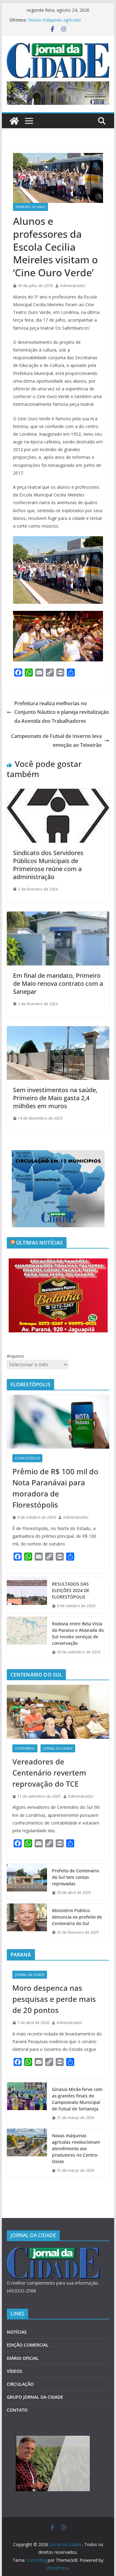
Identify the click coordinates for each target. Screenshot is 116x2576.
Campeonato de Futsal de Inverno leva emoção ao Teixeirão (56, 741)
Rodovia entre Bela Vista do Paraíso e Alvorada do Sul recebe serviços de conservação (78, 1633)
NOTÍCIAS (17, 2332)
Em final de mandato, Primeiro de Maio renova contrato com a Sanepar (58, 983)
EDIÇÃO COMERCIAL (28, 2345)
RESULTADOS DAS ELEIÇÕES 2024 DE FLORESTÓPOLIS (71, 1590)
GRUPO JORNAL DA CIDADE (35, 2397)
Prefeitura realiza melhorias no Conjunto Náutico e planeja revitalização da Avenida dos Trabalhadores (62, 712)
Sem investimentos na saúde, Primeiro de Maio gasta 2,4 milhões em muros (55, 1098)
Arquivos (15, 1356)
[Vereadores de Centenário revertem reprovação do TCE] (58, 1712)
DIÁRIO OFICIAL (23, 2358)
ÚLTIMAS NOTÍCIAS (40, 1243)
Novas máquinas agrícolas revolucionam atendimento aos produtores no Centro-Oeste (76, 2148)
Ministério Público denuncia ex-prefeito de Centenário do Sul (77, 1917)
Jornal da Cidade (58, 1748)
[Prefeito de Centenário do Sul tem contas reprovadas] (27, 1882)
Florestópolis (27, 1458)
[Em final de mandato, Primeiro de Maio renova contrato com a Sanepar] (58, 916)
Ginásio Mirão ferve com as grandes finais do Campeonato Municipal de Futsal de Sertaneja (77, 2099)
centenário (25, 1748)
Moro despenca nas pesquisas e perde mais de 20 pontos (54, 1999)
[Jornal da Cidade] (14, 121)
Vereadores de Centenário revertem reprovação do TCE (49, 1773)
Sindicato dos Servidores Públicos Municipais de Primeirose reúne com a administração (48, 865)
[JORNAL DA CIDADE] (53, 2251)
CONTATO (17, 2410)
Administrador (73, 286)
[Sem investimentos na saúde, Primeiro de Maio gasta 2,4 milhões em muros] (58, 1031)
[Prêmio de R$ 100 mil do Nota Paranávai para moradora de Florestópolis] (58, 1422)
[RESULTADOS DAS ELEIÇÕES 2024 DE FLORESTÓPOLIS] (27, 1595)
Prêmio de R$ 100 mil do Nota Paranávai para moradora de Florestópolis (55, 1488)
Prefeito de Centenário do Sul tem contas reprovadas (75, 1877)
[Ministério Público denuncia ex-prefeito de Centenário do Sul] (27, 1922)
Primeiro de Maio (30, 207)
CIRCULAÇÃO (20, 2384)
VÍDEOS (15, 2371)
